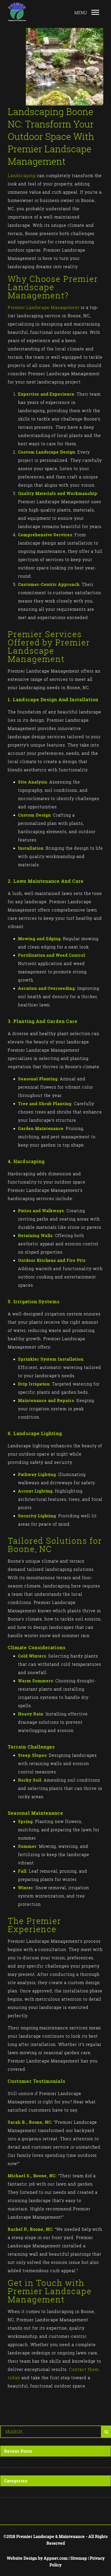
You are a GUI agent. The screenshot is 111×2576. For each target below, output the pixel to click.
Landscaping (22, 176)
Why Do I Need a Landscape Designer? (46, 2462)
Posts (10, 2492)
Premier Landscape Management (44, 307)
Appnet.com (56, 2558)
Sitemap (79, 2558)
